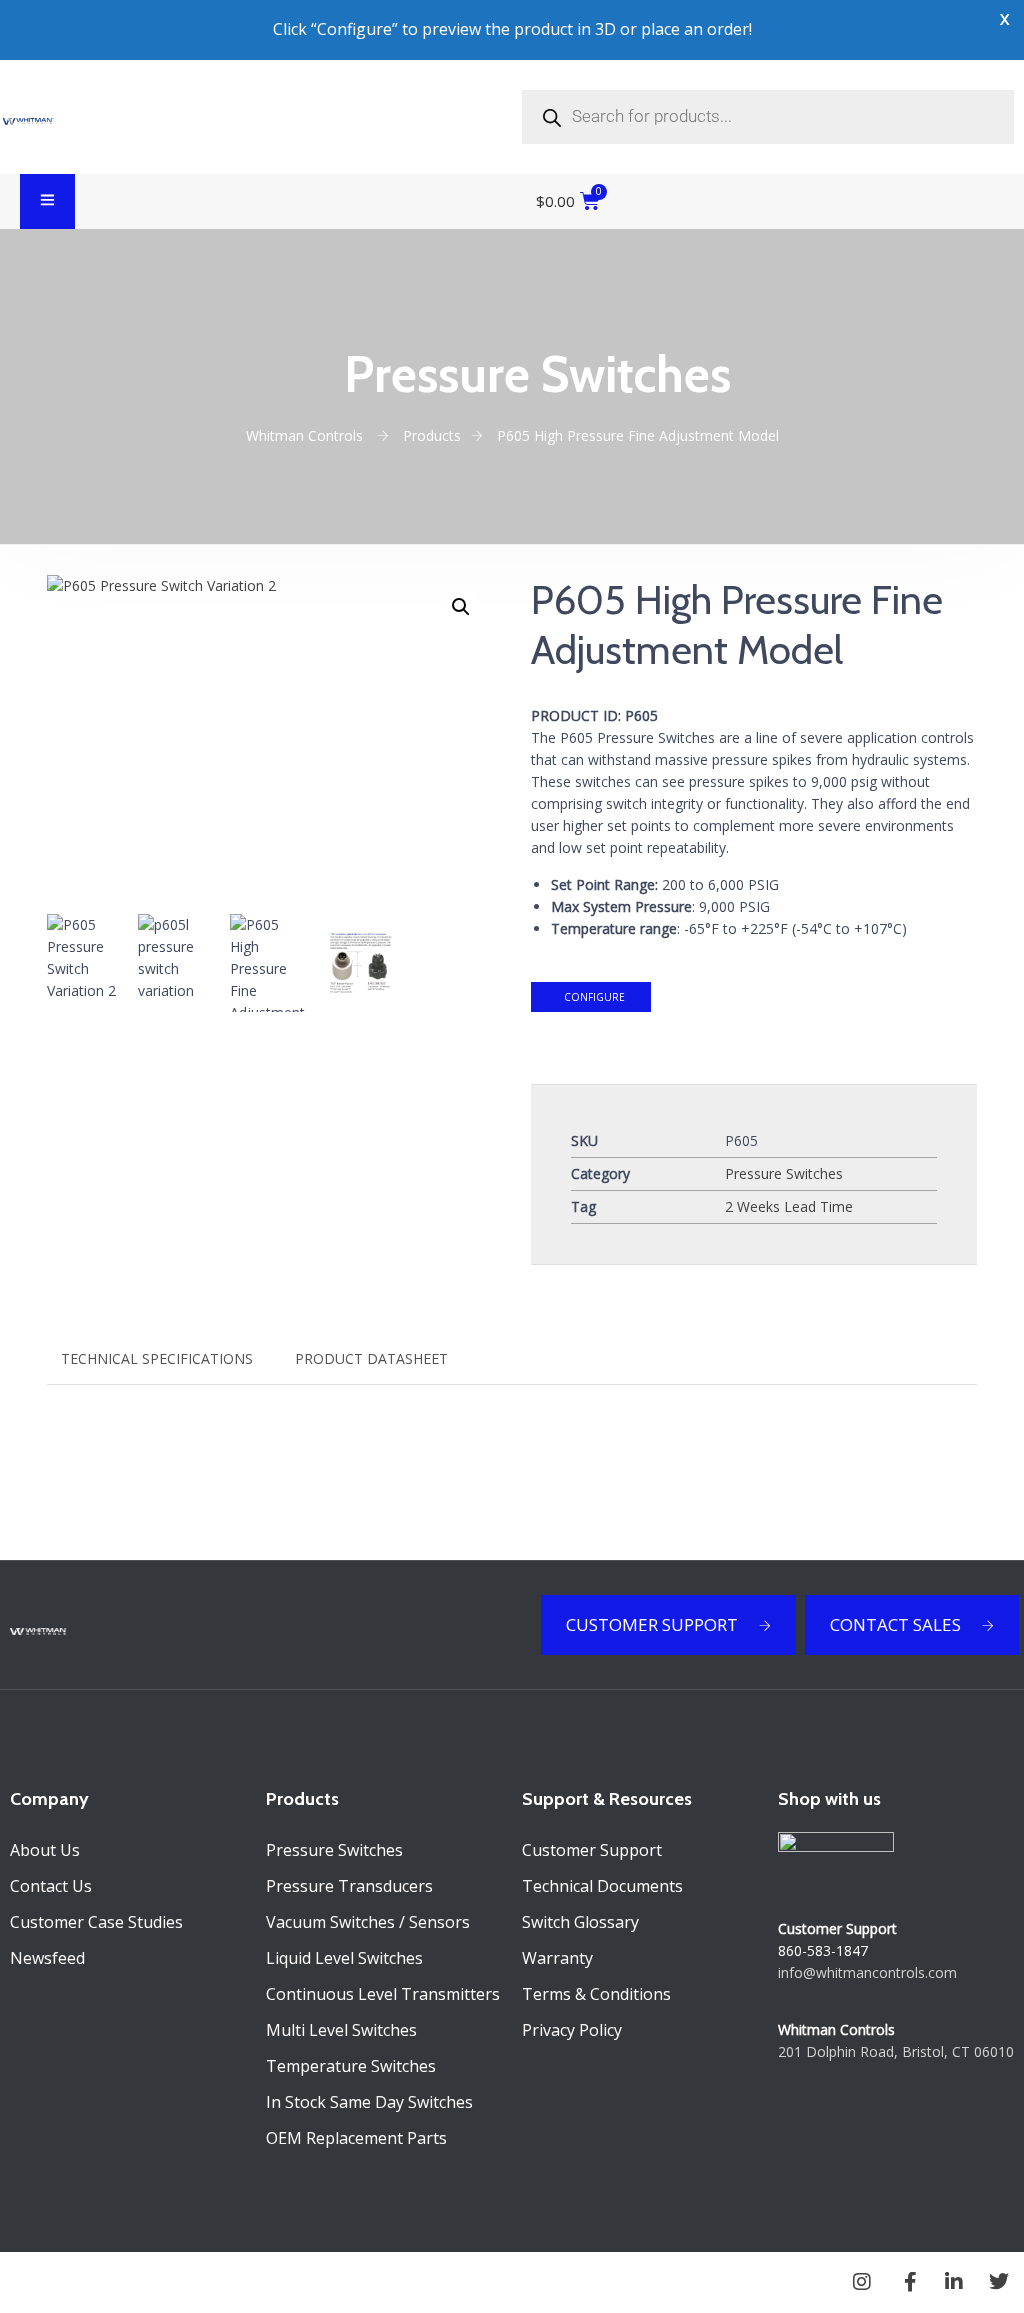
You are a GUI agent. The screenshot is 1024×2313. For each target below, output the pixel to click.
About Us (45, 1850)
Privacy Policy (572, 2030)
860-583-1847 (823, 1950)
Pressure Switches (784, 1173)
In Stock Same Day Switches (369, 2102)
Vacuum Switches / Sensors (368, 1922)
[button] (461, 607)
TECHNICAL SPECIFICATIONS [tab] (157, 1358)
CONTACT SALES (895, 1624)
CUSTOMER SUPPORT (652, 1624)
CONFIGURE (593, 997)
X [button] (1004, 19)
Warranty (557, 1958)
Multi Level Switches (341, 2030)
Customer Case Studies (96, 1922)
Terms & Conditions (596, 1994)
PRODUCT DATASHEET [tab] (371, 1358)
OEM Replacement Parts (356, 2138)
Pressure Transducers (349, 1886)
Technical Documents (602, 1886)
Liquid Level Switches (344, 1958)
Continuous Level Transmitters (383, 1994)
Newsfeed (47, 1958)
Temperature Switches (351, 2066)
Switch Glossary (580, 1922)
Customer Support (592, 1850)
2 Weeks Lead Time (789, 1206)
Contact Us (51, 1886)
